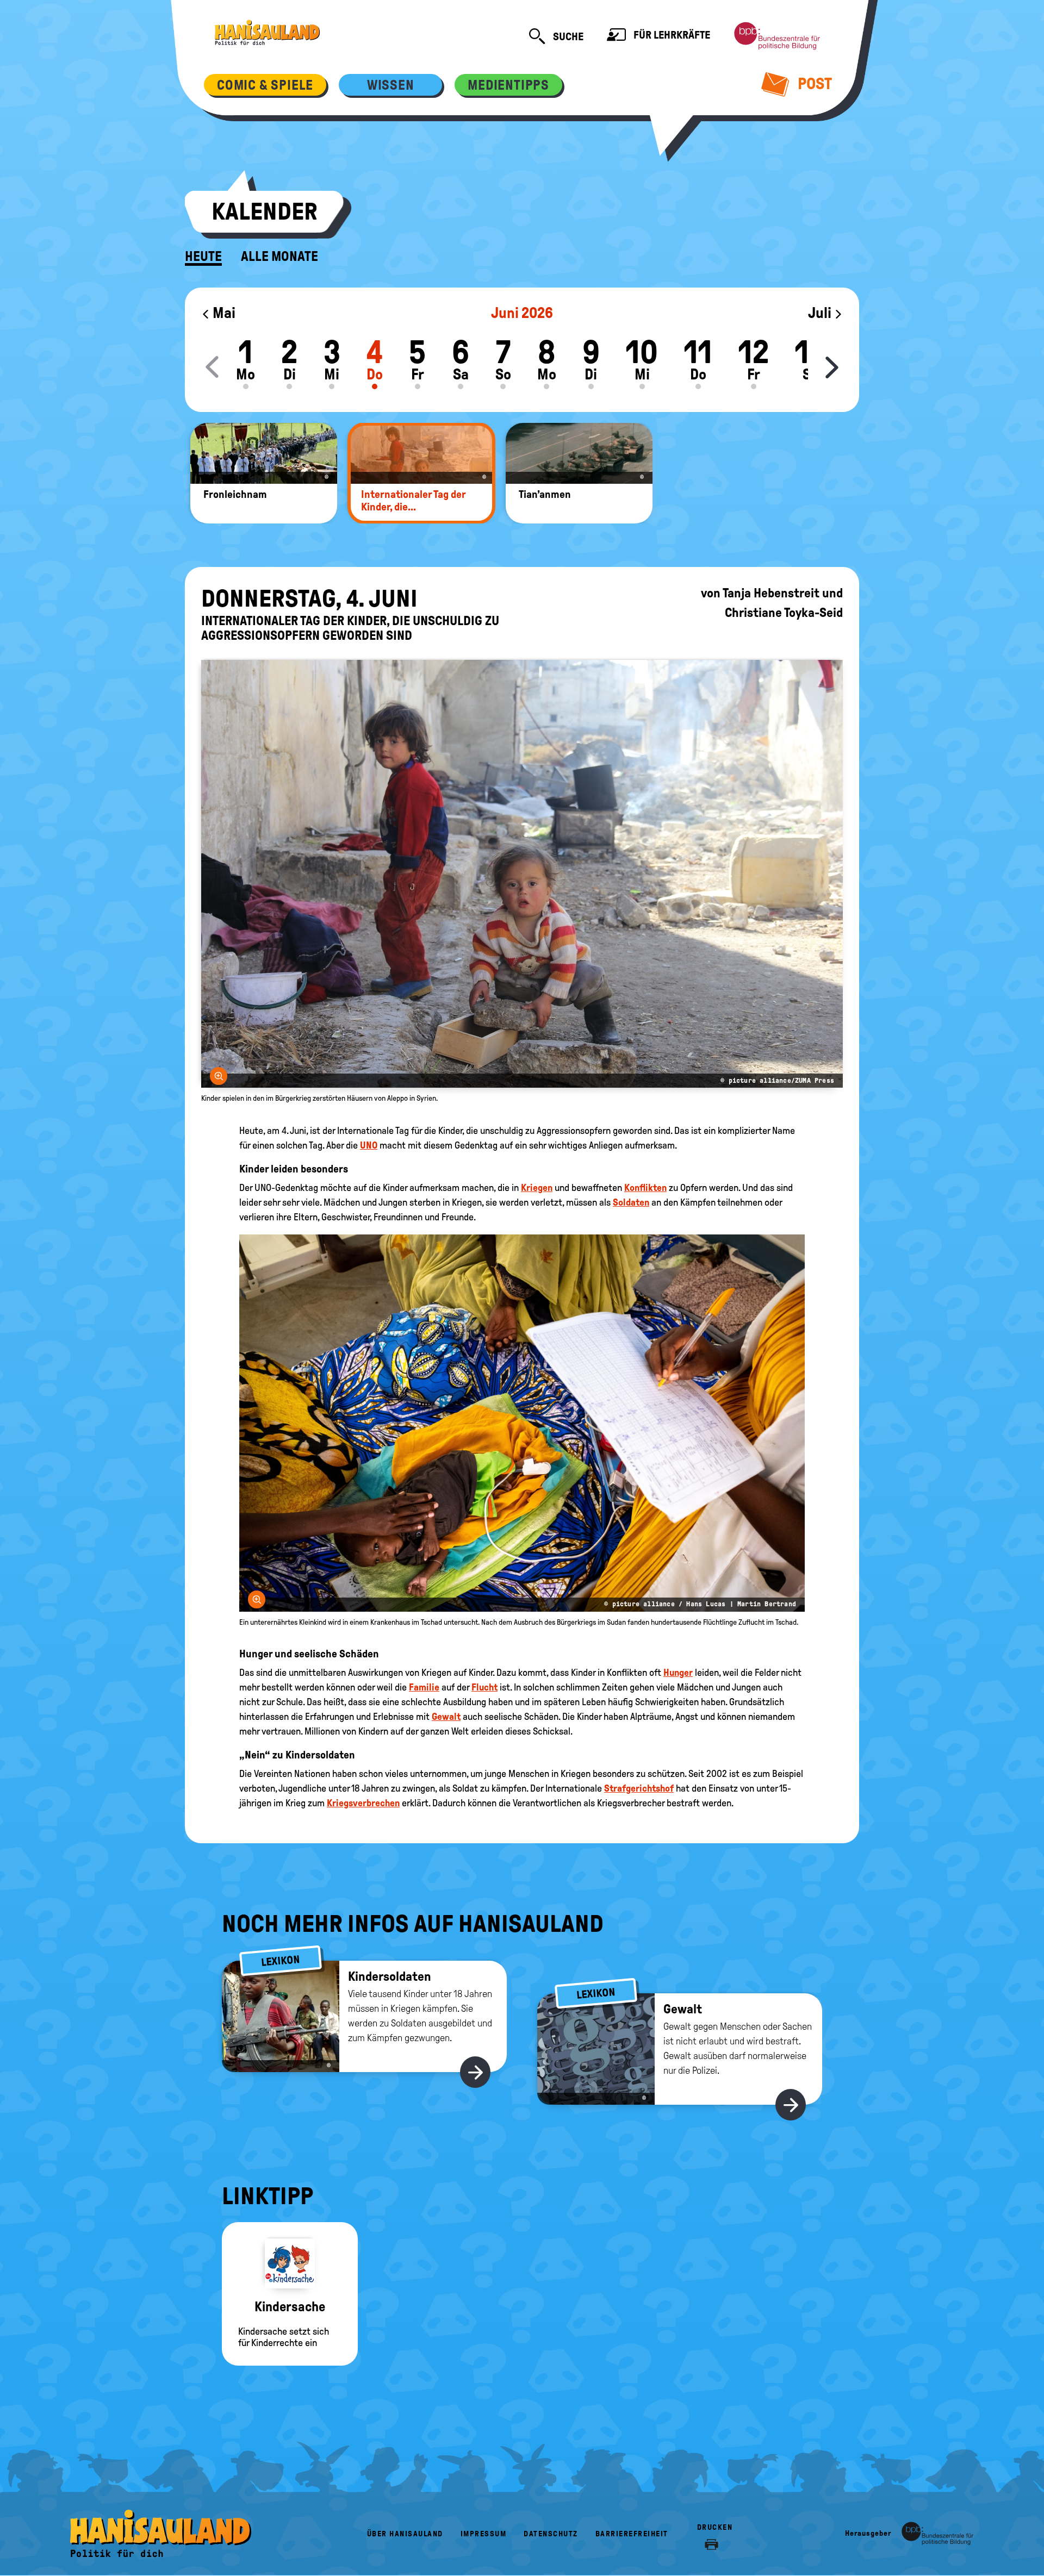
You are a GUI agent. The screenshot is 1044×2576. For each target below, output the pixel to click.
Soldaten (631, 1202)
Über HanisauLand (405, 2534)
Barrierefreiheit (632, 2534)
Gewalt (446, 1717)
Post (813, 83)
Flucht (484, 1687)
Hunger (678, 1673)
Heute (203, 257)
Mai (223, 313)
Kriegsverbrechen (363, 1803)
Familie (424, 1687)
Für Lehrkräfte (671, 35)
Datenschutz (551, 2534)
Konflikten (645, 1188)
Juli (821, 313)
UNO (369, 1145)
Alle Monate (279, 257)
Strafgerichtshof (639, 1788)
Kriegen (537, 1188)
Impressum (484, 2534)
